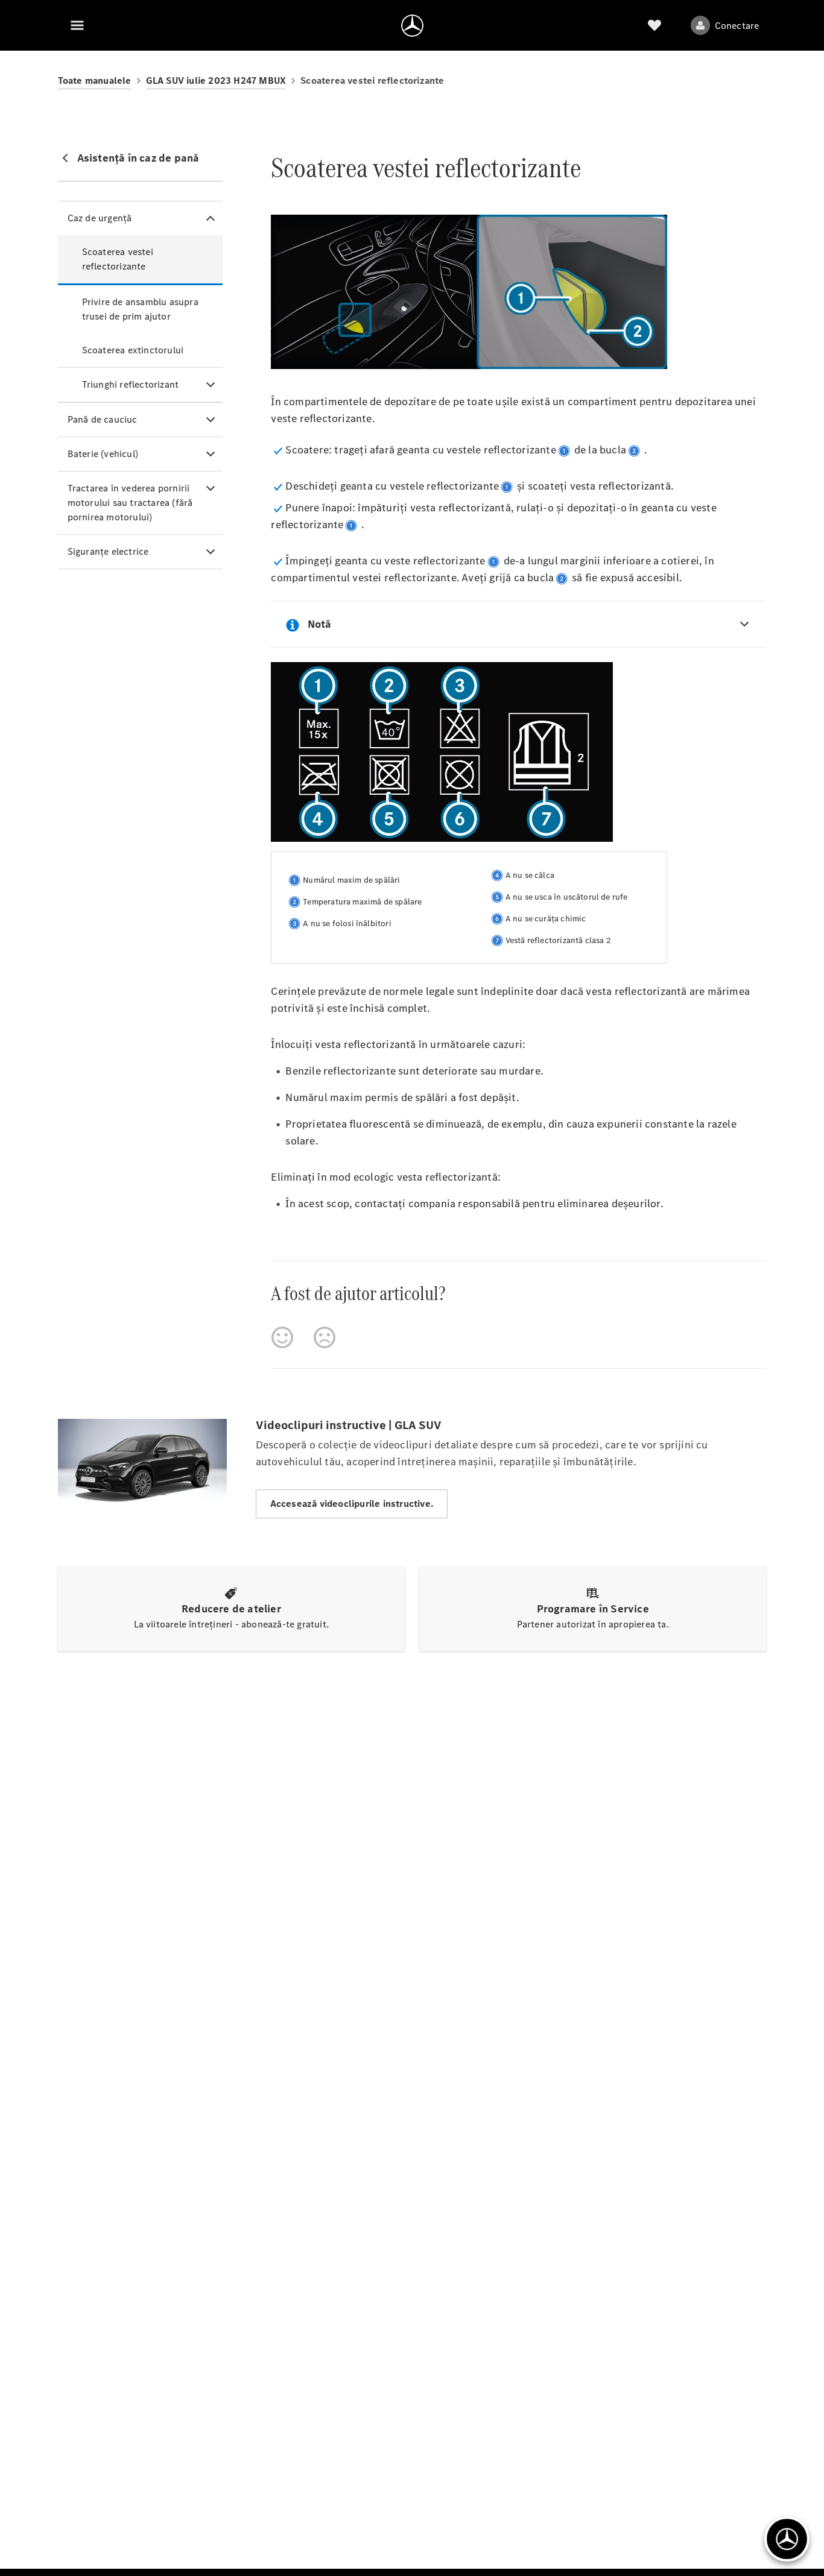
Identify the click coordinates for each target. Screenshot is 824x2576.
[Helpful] (282, 1337)
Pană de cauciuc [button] (103, 419)
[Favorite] (654, 25)
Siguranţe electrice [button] (108, 551)
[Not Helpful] (325, 1337)
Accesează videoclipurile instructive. (352, 1504)
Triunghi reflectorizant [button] (131, 384)
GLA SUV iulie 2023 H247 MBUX (216, 80)
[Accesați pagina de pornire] (412, 25)
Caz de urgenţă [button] (100, 218)
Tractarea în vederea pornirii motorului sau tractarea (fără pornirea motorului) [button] (130, 503)
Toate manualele (95, 80)
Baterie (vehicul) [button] (103, 454)
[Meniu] (77, 25)
